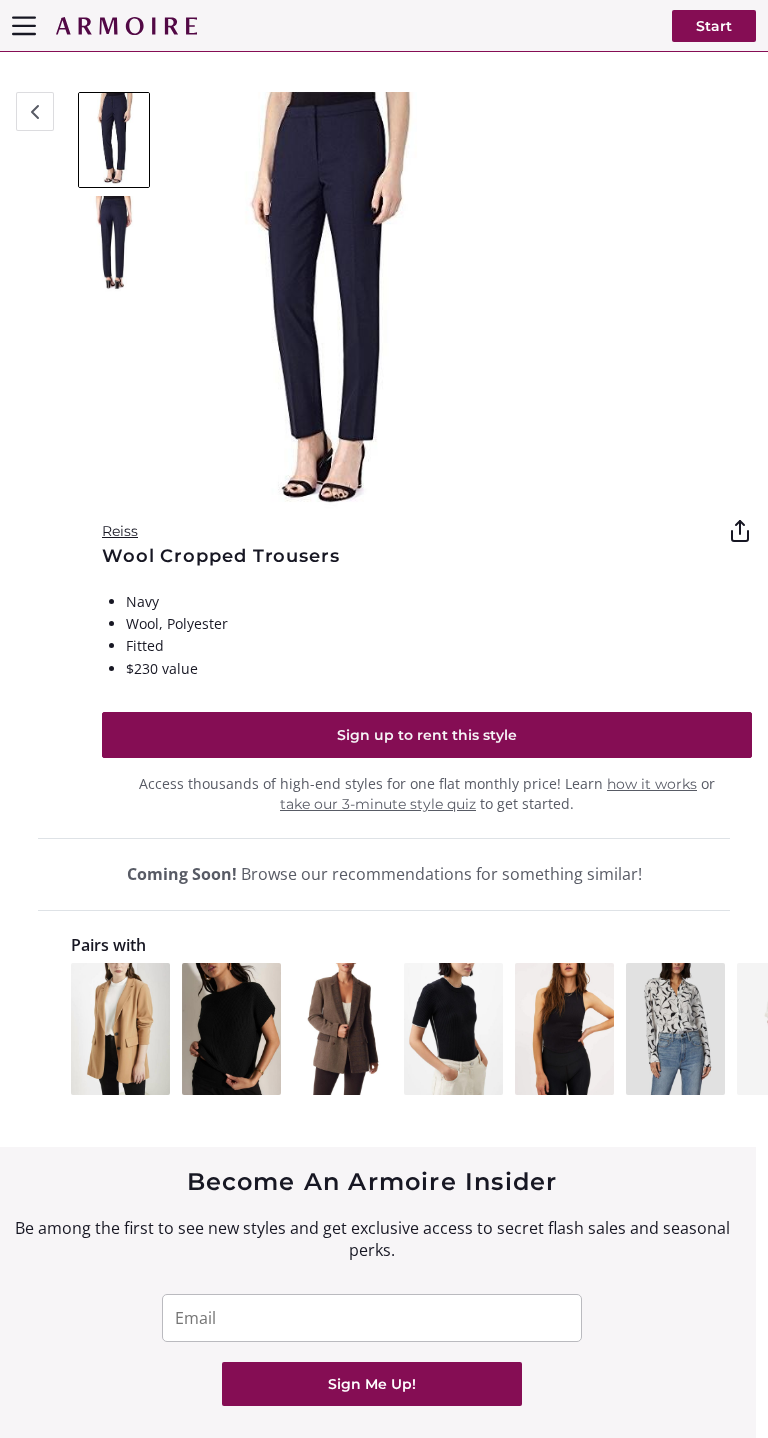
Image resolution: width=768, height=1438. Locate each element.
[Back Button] (35, 111)
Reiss (120, 531)
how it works (652, 784)
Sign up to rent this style (427, 735)
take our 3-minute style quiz (378, 804)
